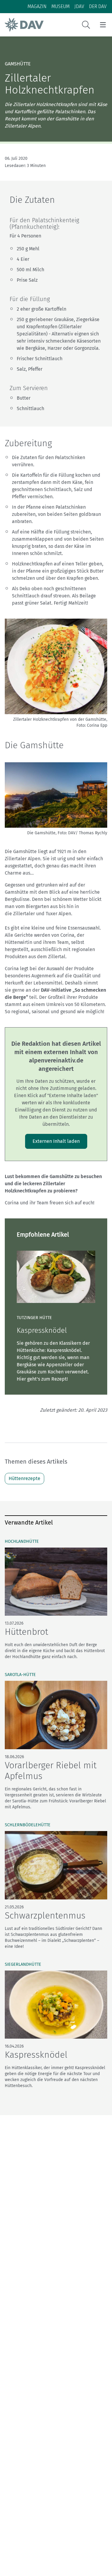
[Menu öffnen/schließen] (103, 25)
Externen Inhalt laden (56, 1141)
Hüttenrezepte (24, 1478)
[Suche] (86, 25)
